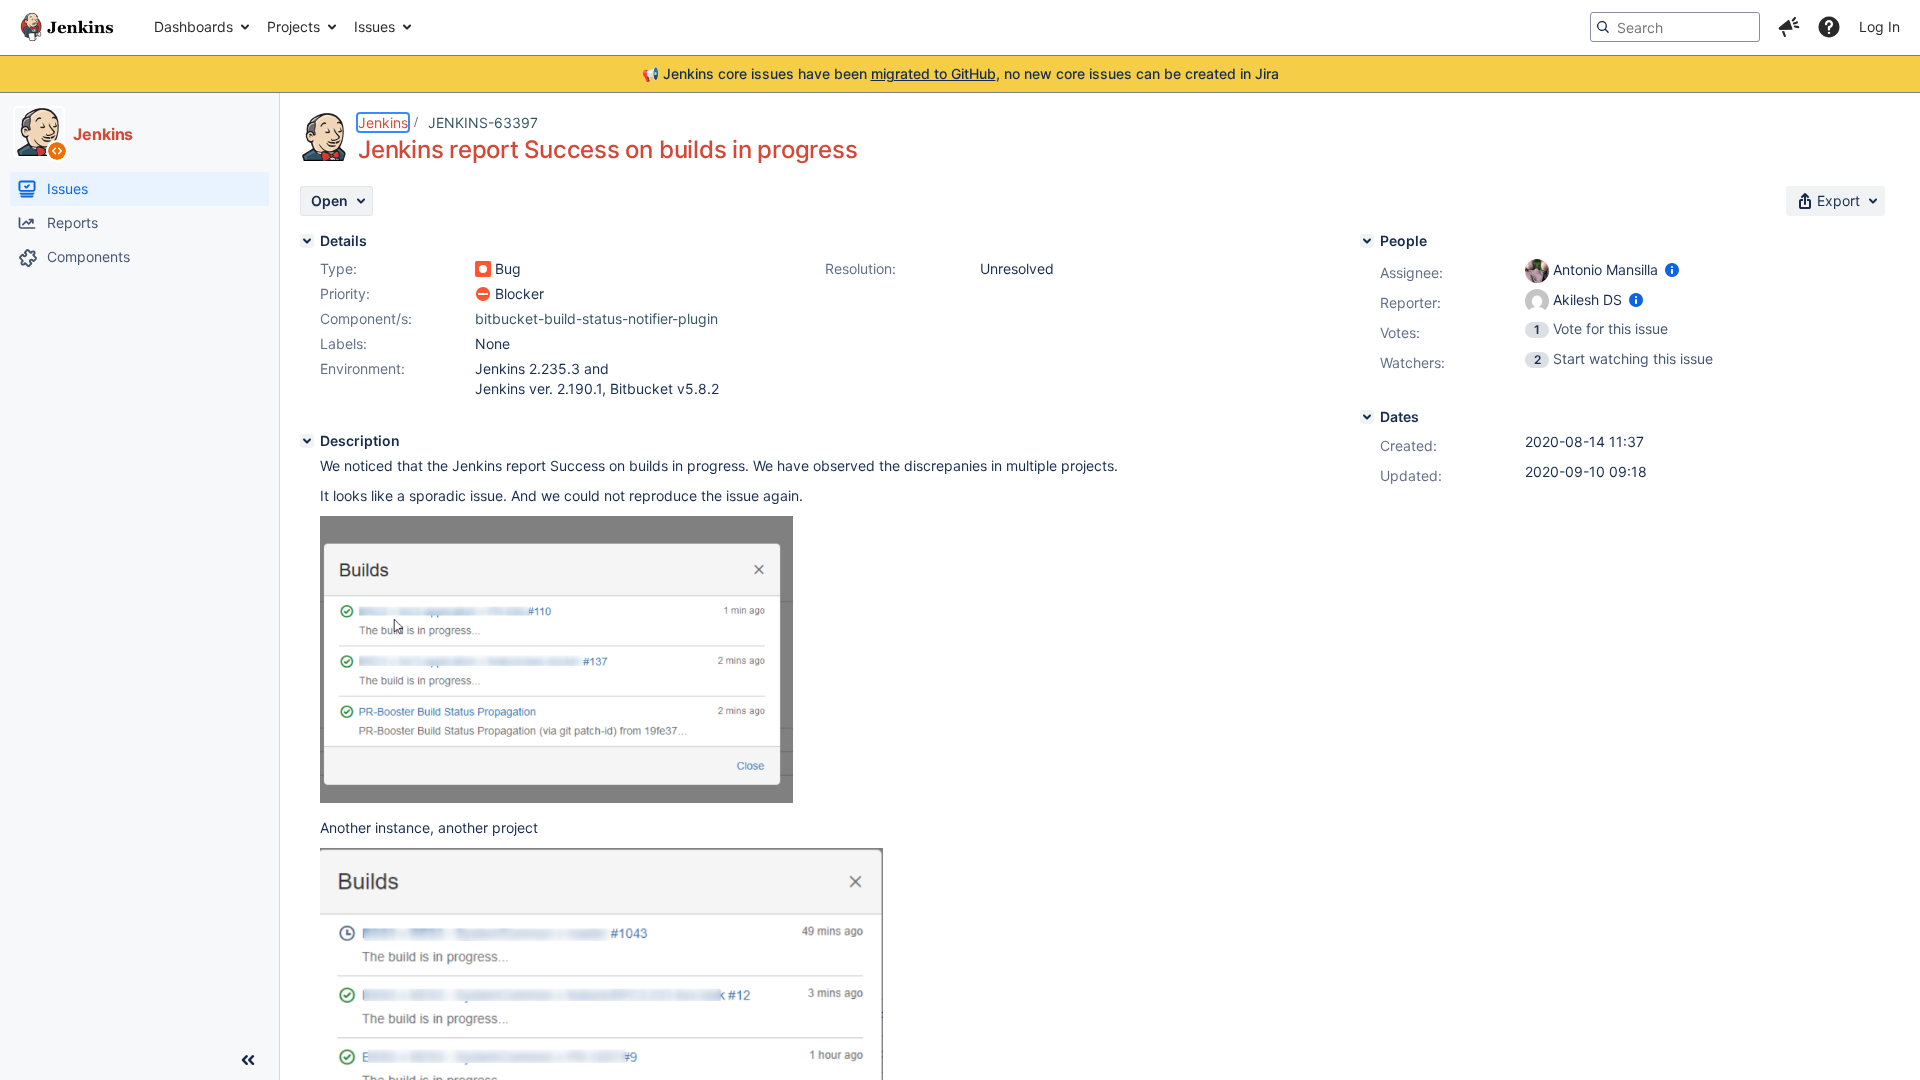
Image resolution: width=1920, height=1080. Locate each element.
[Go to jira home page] (67, 27)
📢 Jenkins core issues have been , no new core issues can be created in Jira (960, 73)
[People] (1367, 241)
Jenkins (383, 122)
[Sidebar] (248, 1060)
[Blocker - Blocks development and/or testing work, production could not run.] (483, 294)
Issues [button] (374, 26)
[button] (1789, 27)
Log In (1879, 26)
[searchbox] (1675, 27)
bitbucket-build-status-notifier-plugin (596, 318)
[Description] (307, 441)
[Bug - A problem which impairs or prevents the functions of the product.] (483, 269)
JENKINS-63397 (483, 122)
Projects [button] (293, 26)
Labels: (343, 343)
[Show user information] (1672, 269)
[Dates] (1367, 417)
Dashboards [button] (193, 26)
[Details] (307, 241)
